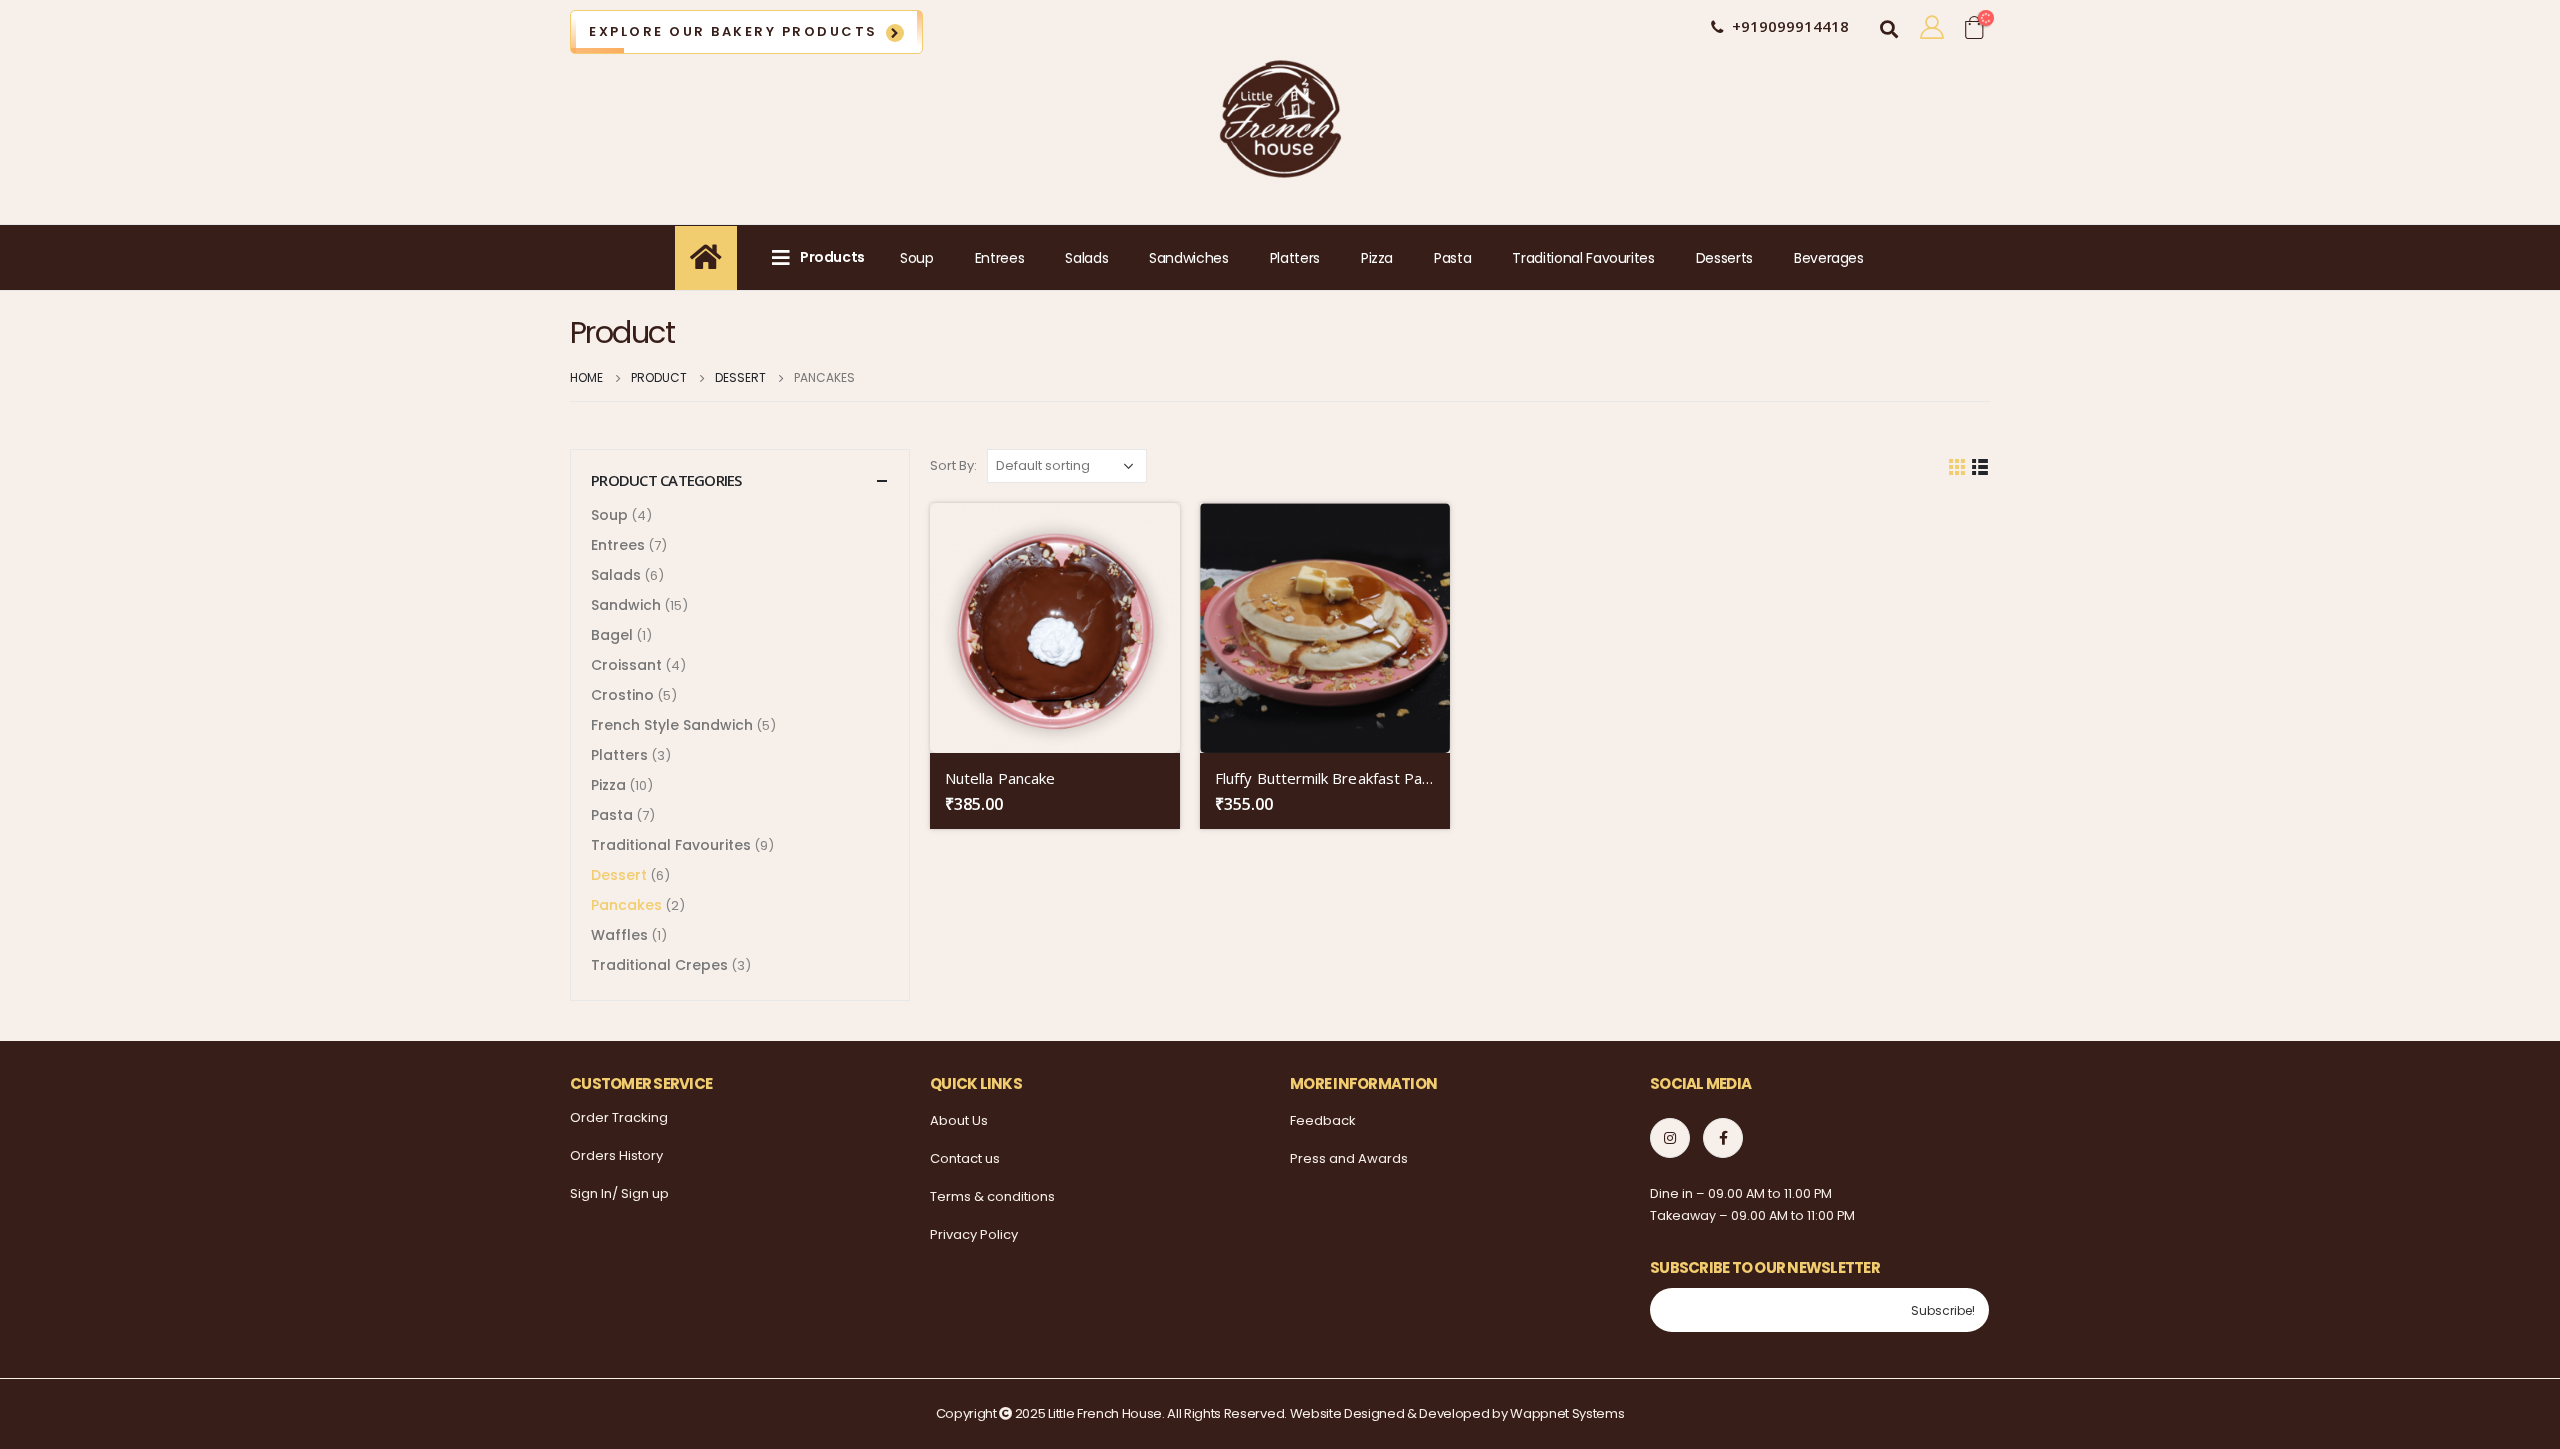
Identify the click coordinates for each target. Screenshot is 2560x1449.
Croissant (626, 665)
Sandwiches (1189, 258)
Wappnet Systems (1567, 1413)
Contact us (965, 1158)
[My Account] (1931, 27)
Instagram (1670, 1138)
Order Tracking (619, 1117)
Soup (917, 258)
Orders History (616, 1155)
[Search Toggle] (1888, 26)
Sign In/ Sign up (619, 1193)
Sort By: (953, 465)
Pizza (1377, 258)
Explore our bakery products (733, 31)
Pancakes (626, 905)
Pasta (1452, 258)
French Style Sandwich (672, 725)
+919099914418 (1790, 26)
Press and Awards (1349, 1158)
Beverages (1829, 258)
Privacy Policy (974, 1234)
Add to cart (1147, 536)
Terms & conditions (992, 1196)
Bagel (612, 635)
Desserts (1724, 258)
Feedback (1323, 1120)
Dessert (619, 875)
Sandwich (626, 605)
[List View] (1980, 465)
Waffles (619, 935)
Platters (1295, 258)
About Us (959, 1120)
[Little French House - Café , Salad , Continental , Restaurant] (1280, 119)
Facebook (1723, 1138)
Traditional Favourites (1583, 258)
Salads (1086, 258)
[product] (1055, 628)
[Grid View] (1957, 465)
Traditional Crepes (659, 965)
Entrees (1000, 258)
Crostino (622, 695)
